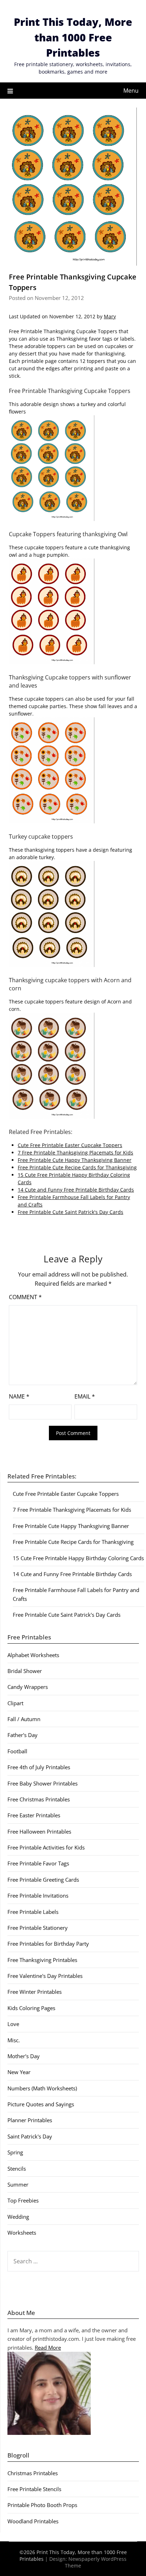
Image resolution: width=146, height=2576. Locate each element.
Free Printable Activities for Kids (46, 1847)
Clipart (15, 1703)
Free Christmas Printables (39, 1799)
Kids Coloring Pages (31, 2008)
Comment (25, 1297)
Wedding (18, 2217)
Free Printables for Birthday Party (48, 1944)
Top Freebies (23, 2200)
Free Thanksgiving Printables (42, 1960)
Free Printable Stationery (38, 1928)
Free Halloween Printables (39, 1831)
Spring (15, 2152)
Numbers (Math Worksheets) (42, 2088)
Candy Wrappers (28, 1687)
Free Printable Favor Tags (38, 1863)
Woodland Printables (33, 2521)
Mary (110, 316)
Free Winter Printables (35, 1992)
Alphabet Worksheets (33, 1655)
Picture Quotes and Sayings (41, 2104)
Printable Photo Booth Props (42, 2505)
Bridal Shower (25, 1671)
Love (13, 2024)
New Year (19, 2072)
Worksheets (22, 2233)
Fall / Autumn (24, 1719)
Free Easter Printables (34, 1815)
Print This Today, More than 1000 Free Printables (73, 37)
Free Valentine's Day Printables (45, 1976)
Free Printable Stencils (34, 2489)
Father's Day (23, 1735)
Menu (131, 91)
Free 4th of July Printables (39, 1767)
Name (19, 1396)
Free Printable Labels (33, 1912)
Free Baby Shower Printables (43, 1783)
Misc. (14, 2040)
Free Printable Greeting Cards (43, 1880)
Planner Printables (30, 2120)
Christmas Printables (33, 2473)
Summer (18, 2184)
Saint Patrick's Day (30, 2136)
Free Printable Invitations (38, 1895)
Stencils (17, 2169)
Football (17, 1751)
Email (85, 1396)
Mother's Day (24, 2056)
